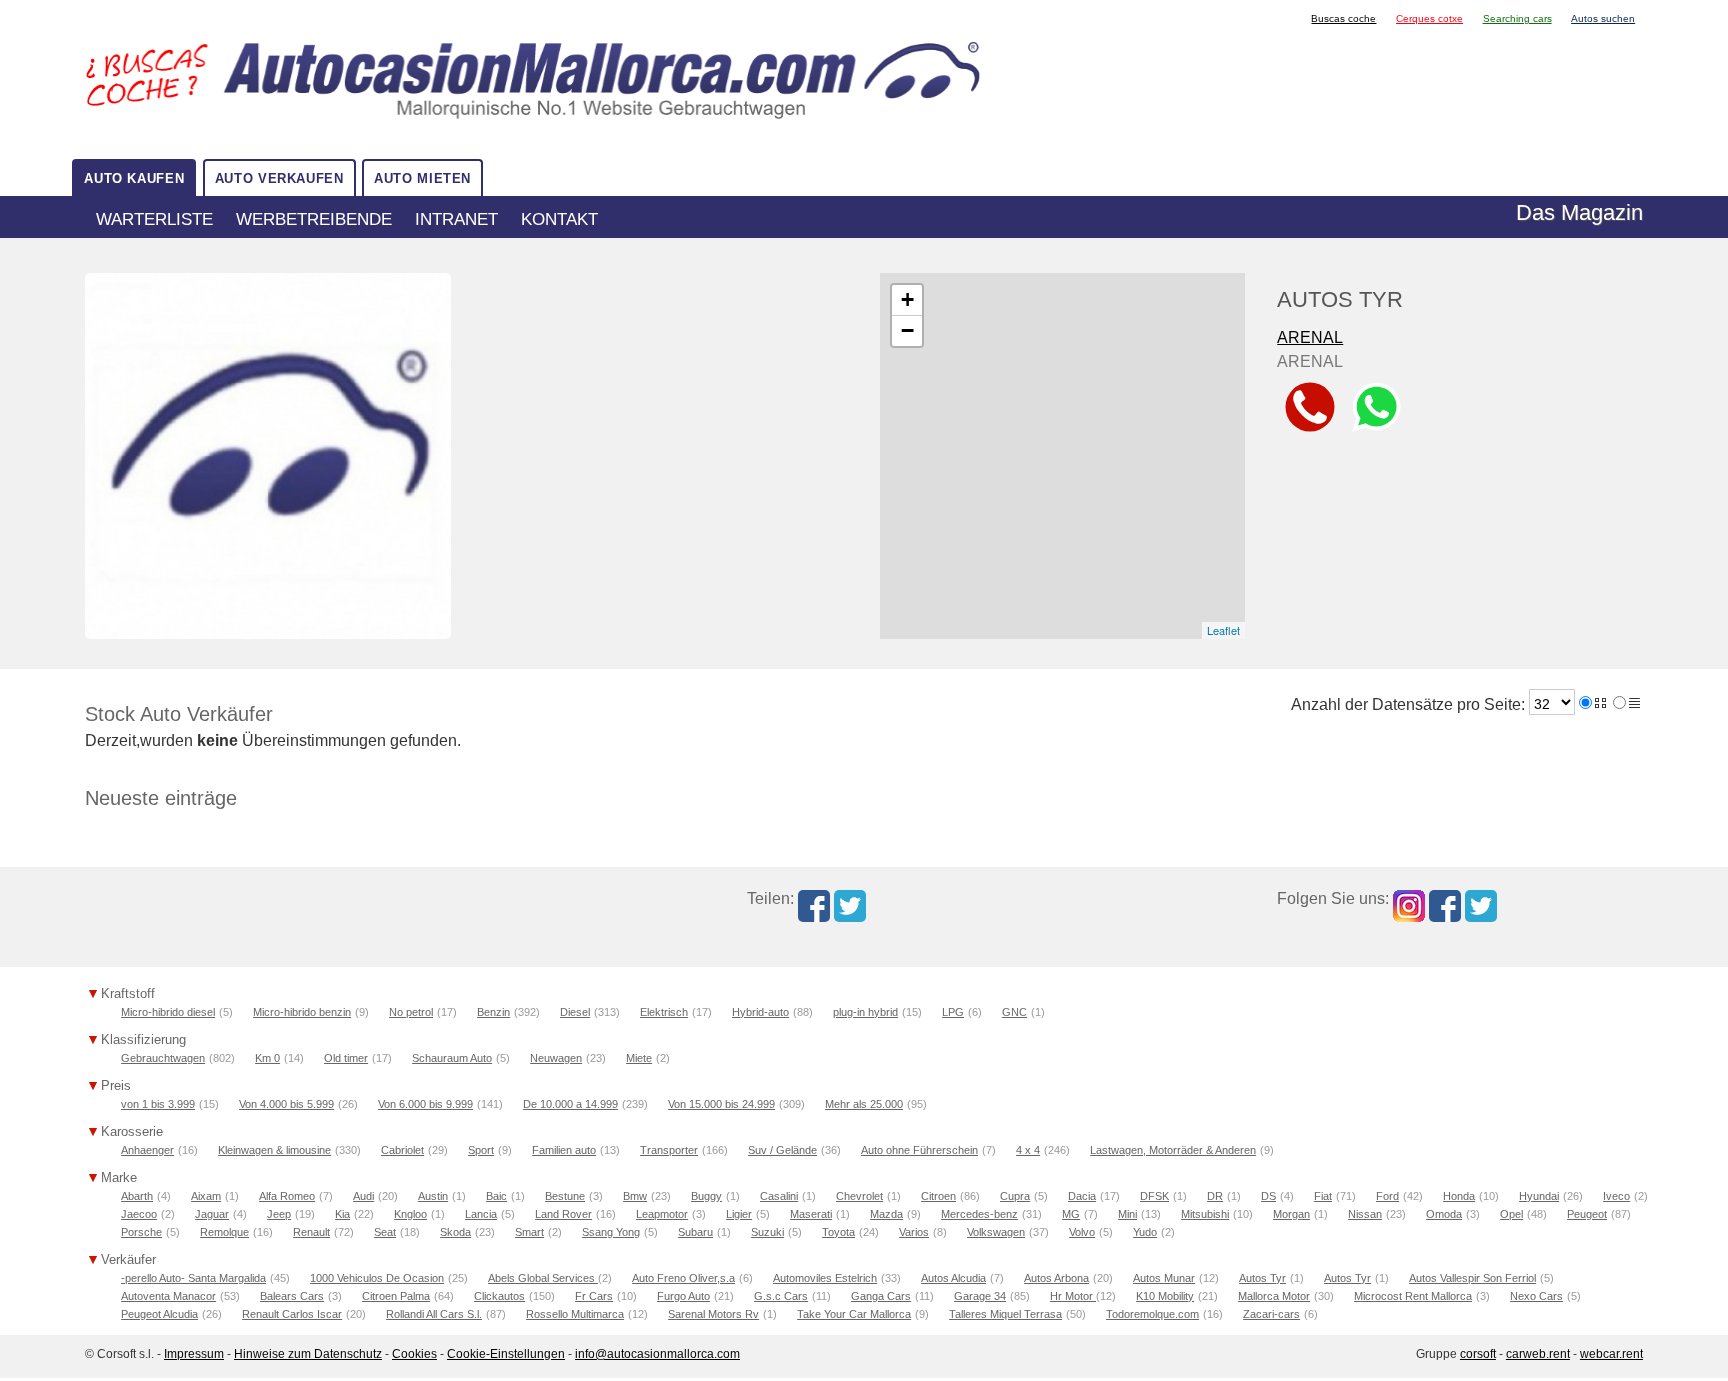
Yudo (1145, 1232)
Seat (385, 1232)
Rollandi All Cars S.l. (434, 1314)
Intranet (456, 219)
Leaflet (1223, 630)
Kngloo (410, 1214)
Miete (639, 1058)
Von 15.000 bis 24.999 (721, 1104)
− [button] (907, 330)
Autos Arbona (1056, 1278)
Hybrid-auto (760, 1012)
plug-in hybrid (865, 1012)
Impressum (194, 1354)
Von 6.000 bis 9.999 (425, 1104)
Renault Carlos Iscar (292, 1314)
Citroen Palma (396, 1296)
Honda (1459, 1196)
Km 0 (267, 1058)
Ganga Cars (881, 1296)
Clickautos (499, 1296)
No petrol (411, 1012)
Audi (363, 1196)
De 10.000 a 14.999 (570, 1104)
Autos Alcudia (953, 1278)
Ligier (739, 1214)
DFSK (1154, 1196)
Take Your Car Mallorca (854, 1314)
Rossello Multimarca (575, 1314)
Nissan (1365, 1214)
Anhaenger (147, 1150)
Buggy (706, 1196)
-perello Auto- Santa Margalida (193, 1278)
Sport (481, 1150)
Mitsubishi (1205, 1214)
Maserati (811, 1214)
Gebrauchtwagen (163, 1058)
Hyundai (1539, 1196)
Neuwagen (556, 1058)
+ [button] (907, 299)
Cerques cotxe (1429, 18)
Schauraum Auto (452, 1058)
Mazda (886, 1214)
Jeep (279, 1214)
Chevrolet (859, 1196)
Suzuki (767, 1232)
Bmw (635, 1196)
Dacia (1082, 1196)
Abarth (137, 1196)
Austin (433, 1196)
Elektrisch (664, 1012)
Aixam (206, 1196)
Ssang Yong (611, 1232)
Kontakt (559, 219)
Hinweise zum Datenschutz (308, 1354)
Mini (1127, 1214)
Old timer (346, 1058)
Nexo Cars (1536, 1296)
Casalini (779, 1196)
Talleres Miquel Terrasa (1005, 1314)
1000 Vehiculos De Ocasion (377, 1278)
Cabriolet (402, 1150)
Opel (1511, 1214)
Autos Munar (1164, 1278)
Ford (1387, 1196)
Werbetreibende (314, 219)
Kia (342, 1214)
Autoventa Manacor (168, 1296)
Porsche (141, 1232)
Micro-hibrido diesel (168, 1012)
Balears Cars (292, 1296)
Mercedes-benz (979, 1214)
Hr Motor (1073, 1296)
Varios (914, 1232)
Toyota (838, 1232)
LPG (953, 1012)
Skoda (455, 1232)
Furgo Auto (683, 1296)
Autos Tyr (1262, 1278)
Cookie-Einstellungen (506, 1354)
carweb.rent (1538, 1354)
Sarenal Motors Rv (713, 1314)
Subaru (695, 1232)
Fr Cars (594, 1296)
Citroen (938, 1196)
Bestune (565, 1196)
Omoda (1444, 1214)
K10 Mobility (1165, 1296)
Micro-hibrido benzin (302, 1012)
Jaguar (212, 1214)
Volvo (1082, 1232)
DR (1215, 1196)
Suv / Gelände (782, 1150)
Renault (311, 1232)
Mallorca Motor (1274, 1296)
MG (1071, 1214)
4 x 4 (1028, 1150)
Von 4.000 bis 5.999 (286, 1104)
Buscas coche (1343, 18)
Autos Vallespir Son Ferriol (1472, 1278)
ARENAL (1310, 337)
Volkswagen (996, 1232)
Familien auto (564, 1150)
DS (1268, 1196)
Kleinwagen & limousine (274, 1150)
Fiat (1323, 1196)
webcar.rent (1611, 1354)
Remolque (224, 1232)
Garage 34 (980, 1296)
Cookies (414, 1354)
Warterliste (154, 219)
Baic (496, 1196)
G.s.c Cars (781, 1296)
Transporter (669, 1150)
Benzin (493, 1012)
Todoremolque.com (1152, 1314)
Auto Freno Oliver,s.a (683, 1278)
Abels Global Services (543, 1278)
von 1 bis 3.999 (158, 1104)
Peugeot (1587, 1214)
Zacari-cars (1271, 1314)
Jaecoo (139, 1214)
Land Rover (563, 1214)
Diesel (575, 1012)
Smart (529, 1232)
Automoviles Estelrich (825, 1278)
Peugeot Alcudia (159, 1314)
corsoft (1478, 1354)
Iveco (1616, 1196)
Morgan (1291, 1214)
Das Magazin (1579, 212)
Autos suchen (1603, 18)
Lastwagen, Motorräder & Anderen (1173, 1150)
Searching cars (1517, 18)
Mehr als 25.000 (864, 1104)
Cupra (1015, 1196)
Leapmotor (662, 1214)
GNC (1014, 1012)
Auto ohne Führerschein (919, 1150)
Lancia (481, 1214)
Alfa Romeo (287, 1196)
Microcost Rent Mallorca (1413, 1296)
